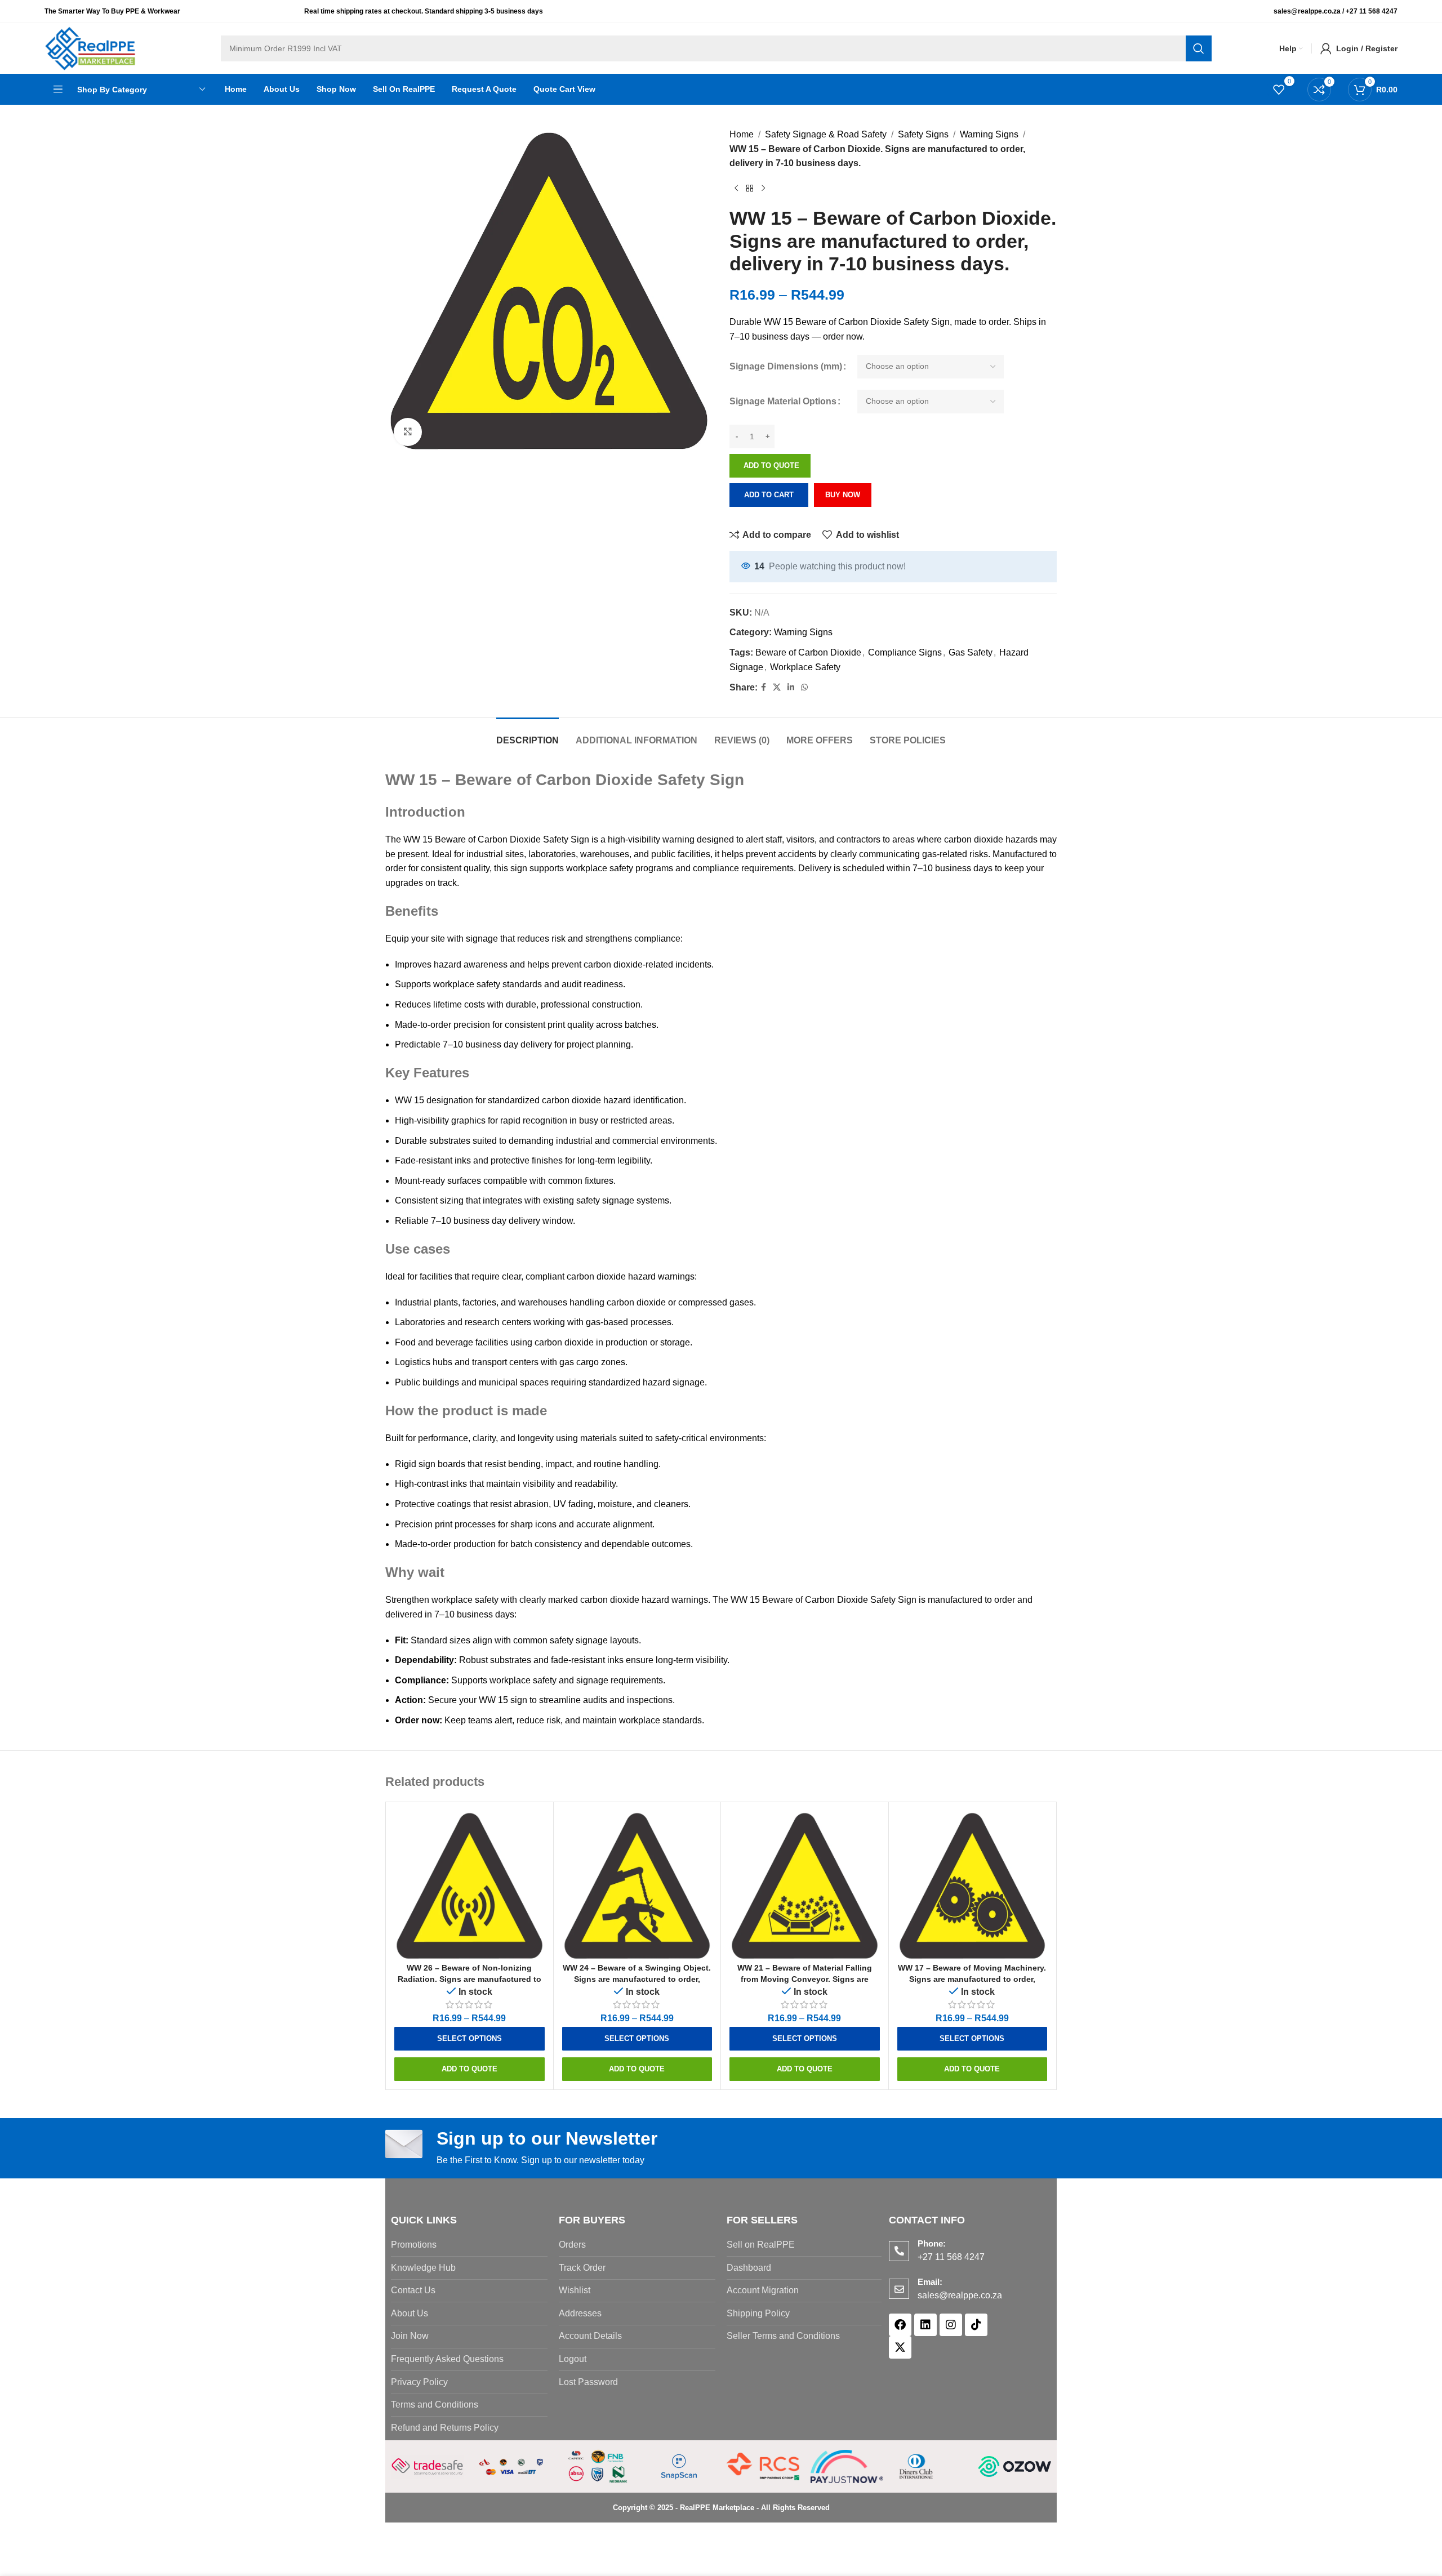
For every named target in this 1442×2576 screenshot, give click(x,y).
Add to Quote (771, 465)
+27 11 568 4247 (1372, 11)
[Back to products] (750, 189)
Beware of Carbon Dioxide (808, 652)
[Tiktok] (976, 2325)
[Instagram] (951, 2325)
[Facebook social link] (764, 687)
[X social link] (777, 687)
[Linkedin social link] (791, 687)
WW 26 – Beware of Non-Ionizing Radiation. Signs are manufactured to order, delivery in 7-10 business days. (469, 1979)
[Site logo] (90, 48)
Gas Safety (971, 652)
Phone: (932, 2243)
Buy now (843, 495)
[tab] (528, 735)
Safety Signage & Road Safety (826, 134)
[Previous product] (736, 189)
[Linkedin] (925, 2325)
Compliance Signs (905, 652)
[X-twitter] (900, 2347)
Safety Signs (923, 134)
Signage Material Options (783, 401)
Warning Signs (989, 134)
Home (742, 134)
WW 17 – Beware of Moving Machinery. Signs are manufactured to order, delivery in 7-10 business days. (972, 1979)
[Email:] (899, 2289)
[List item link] (469, 2245)
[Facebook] (900, 2325)
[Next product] (763, 189)
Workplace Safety (805, 667)
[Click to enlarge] (408, 432)
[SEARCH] (1199, 48)
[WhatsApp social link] (804, 687)
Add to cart (769, 495)
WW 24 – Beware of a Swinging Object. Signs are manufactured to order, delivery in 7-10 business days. (637, 1979)
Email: (930, 2282)
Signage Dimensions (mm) (786, 366)
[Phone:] (899, 2251)
